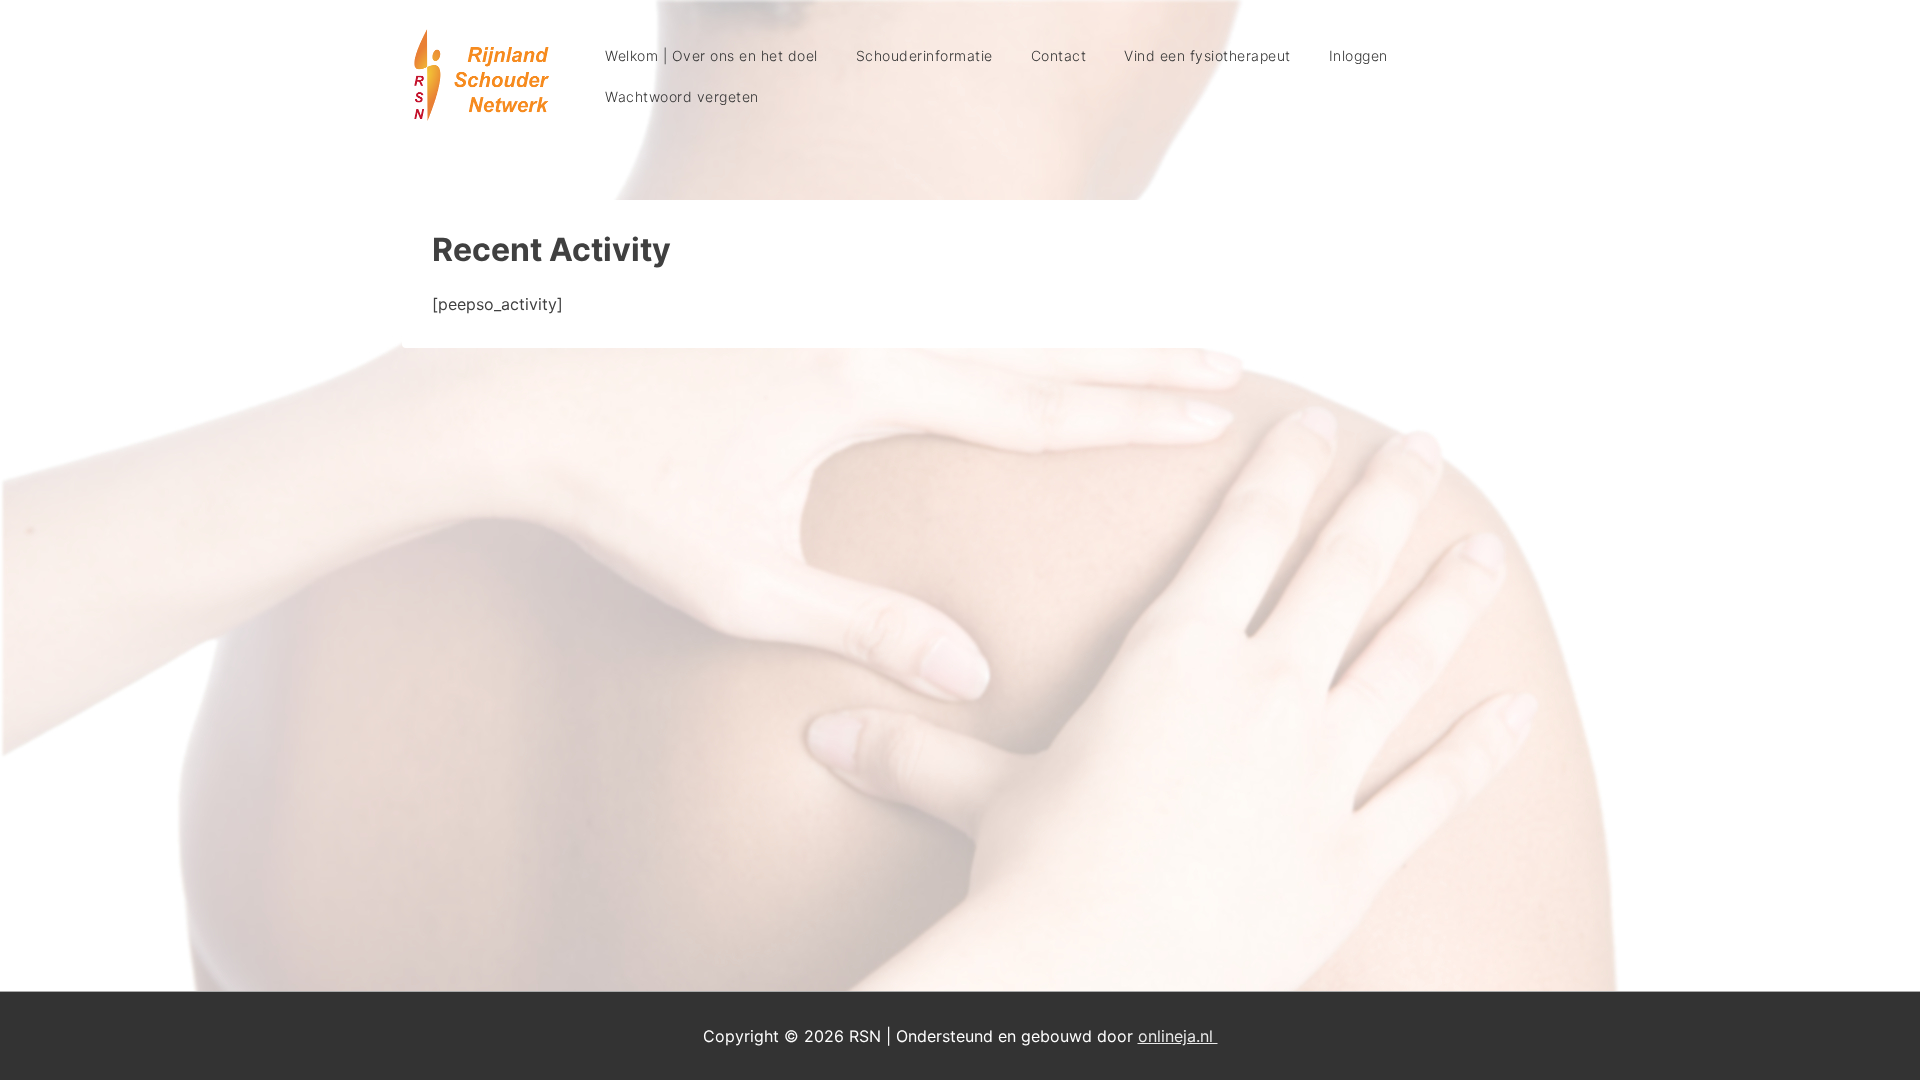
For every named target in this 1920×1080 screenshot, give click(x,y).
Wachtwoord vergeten (682, 96)
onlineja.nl (1178, 1036)
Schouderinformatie (924, 55)
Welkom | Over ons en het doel (711, 55)
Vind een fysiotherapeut (1207, 55)
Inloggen (1358, 55)
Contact (1059, 55)
